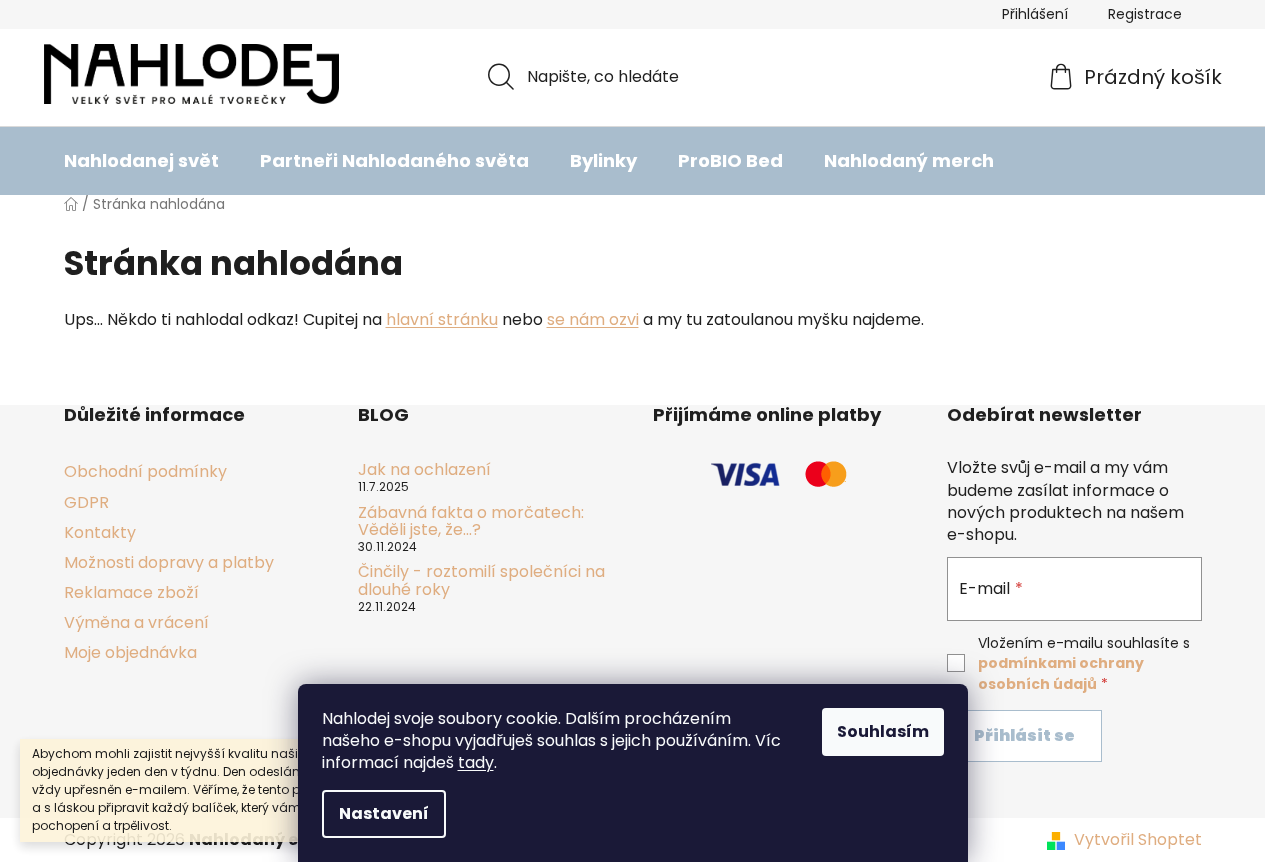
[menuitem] (141, 161)
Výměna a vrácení (136, 622)
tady (476, 762)
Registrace (1145, 14)
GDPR (86, 502)
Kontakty (100, 532)
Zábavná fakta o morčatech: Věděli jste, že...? (471, 521)
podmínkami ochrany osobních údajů (1061, 673)
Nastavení (384, 813)
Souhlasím (883, 731)
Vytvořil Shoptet (1138, 840)
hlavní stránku (442, 319)
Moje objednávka (130, 652)
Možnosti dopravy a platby (169, 562)
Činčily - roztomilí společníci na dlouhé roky (481, 580)
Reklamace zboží (131, 592)
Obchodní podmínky (145, 471)
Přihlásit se (1024, 735)
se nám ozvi (593, 319)
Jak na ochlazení (424, 470)
